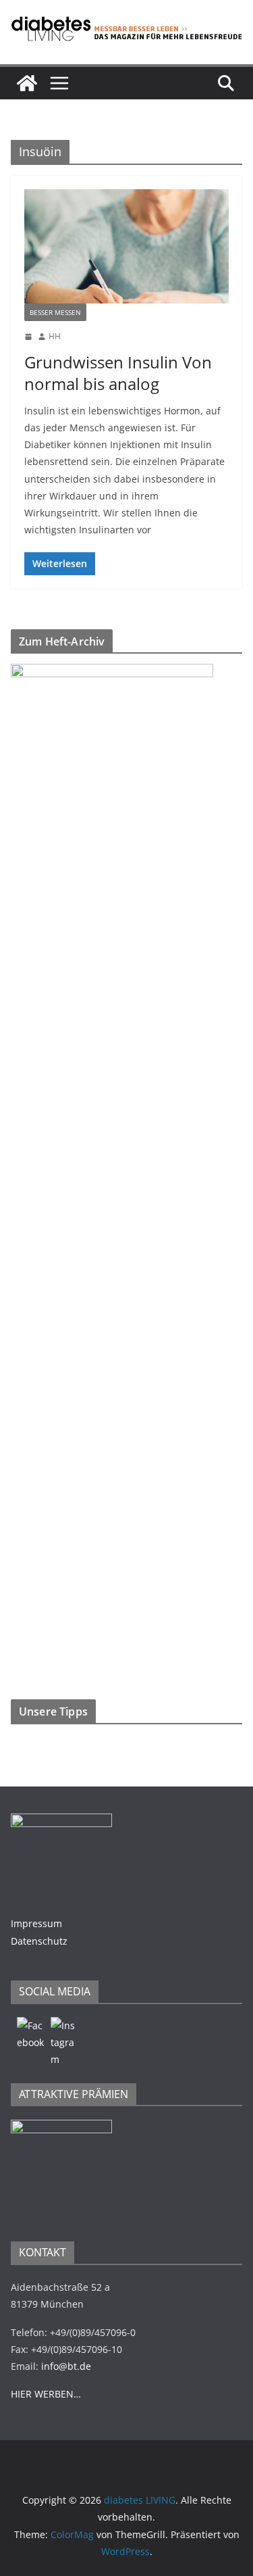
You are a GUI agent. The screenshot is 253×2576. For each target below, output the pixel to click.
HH (55, 336)
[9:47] (28, 337)
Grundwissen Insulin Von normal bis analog (118, 372)
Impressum (36, 1923)
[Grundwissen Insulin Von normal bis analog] (126, 246)
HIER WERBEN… (46, 2394)
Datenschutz (39, 1941)
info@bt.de (66, 2366)
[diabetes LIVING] (27, 83)
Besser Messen (55, 312)
